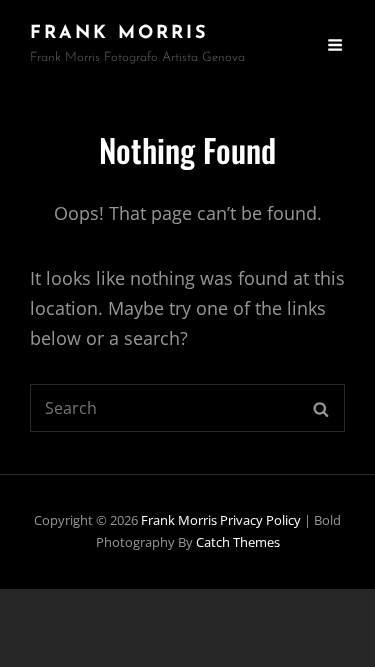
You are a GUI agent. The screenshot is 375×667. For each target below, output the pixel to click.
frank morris (119, 34)
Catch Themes (238, 542)
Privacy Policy (260, 520)
